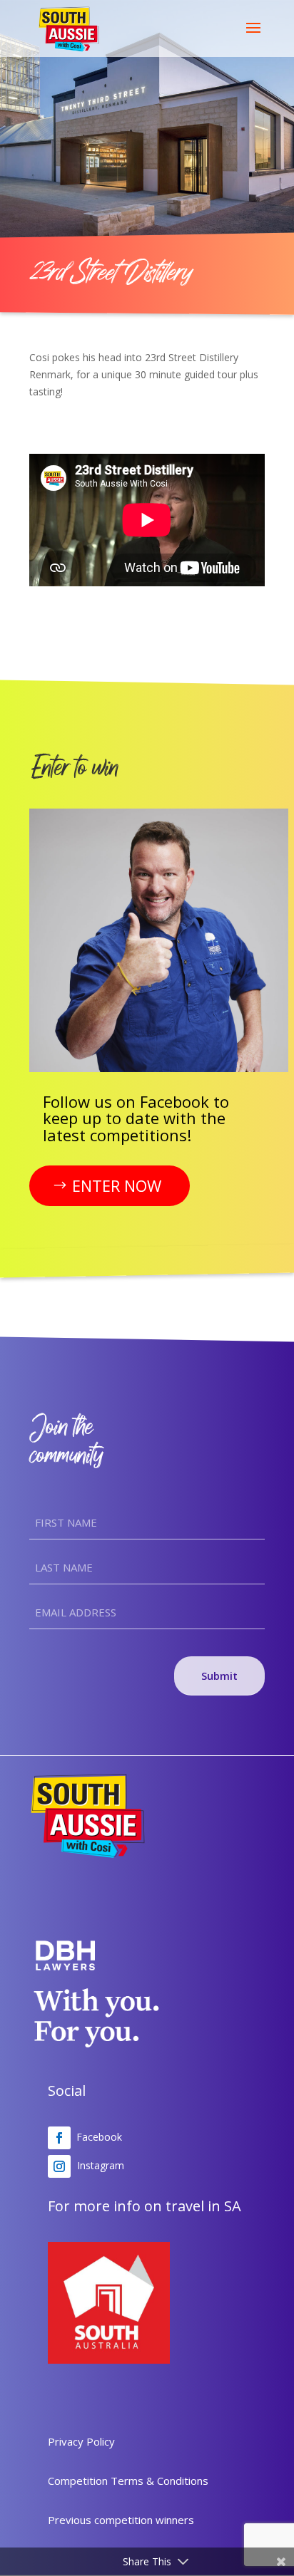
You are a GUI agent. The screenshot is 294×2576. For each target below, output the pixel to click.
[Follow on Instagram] (59, 2166)
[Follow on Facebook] (59, 2138)
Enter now (117, 1185)
